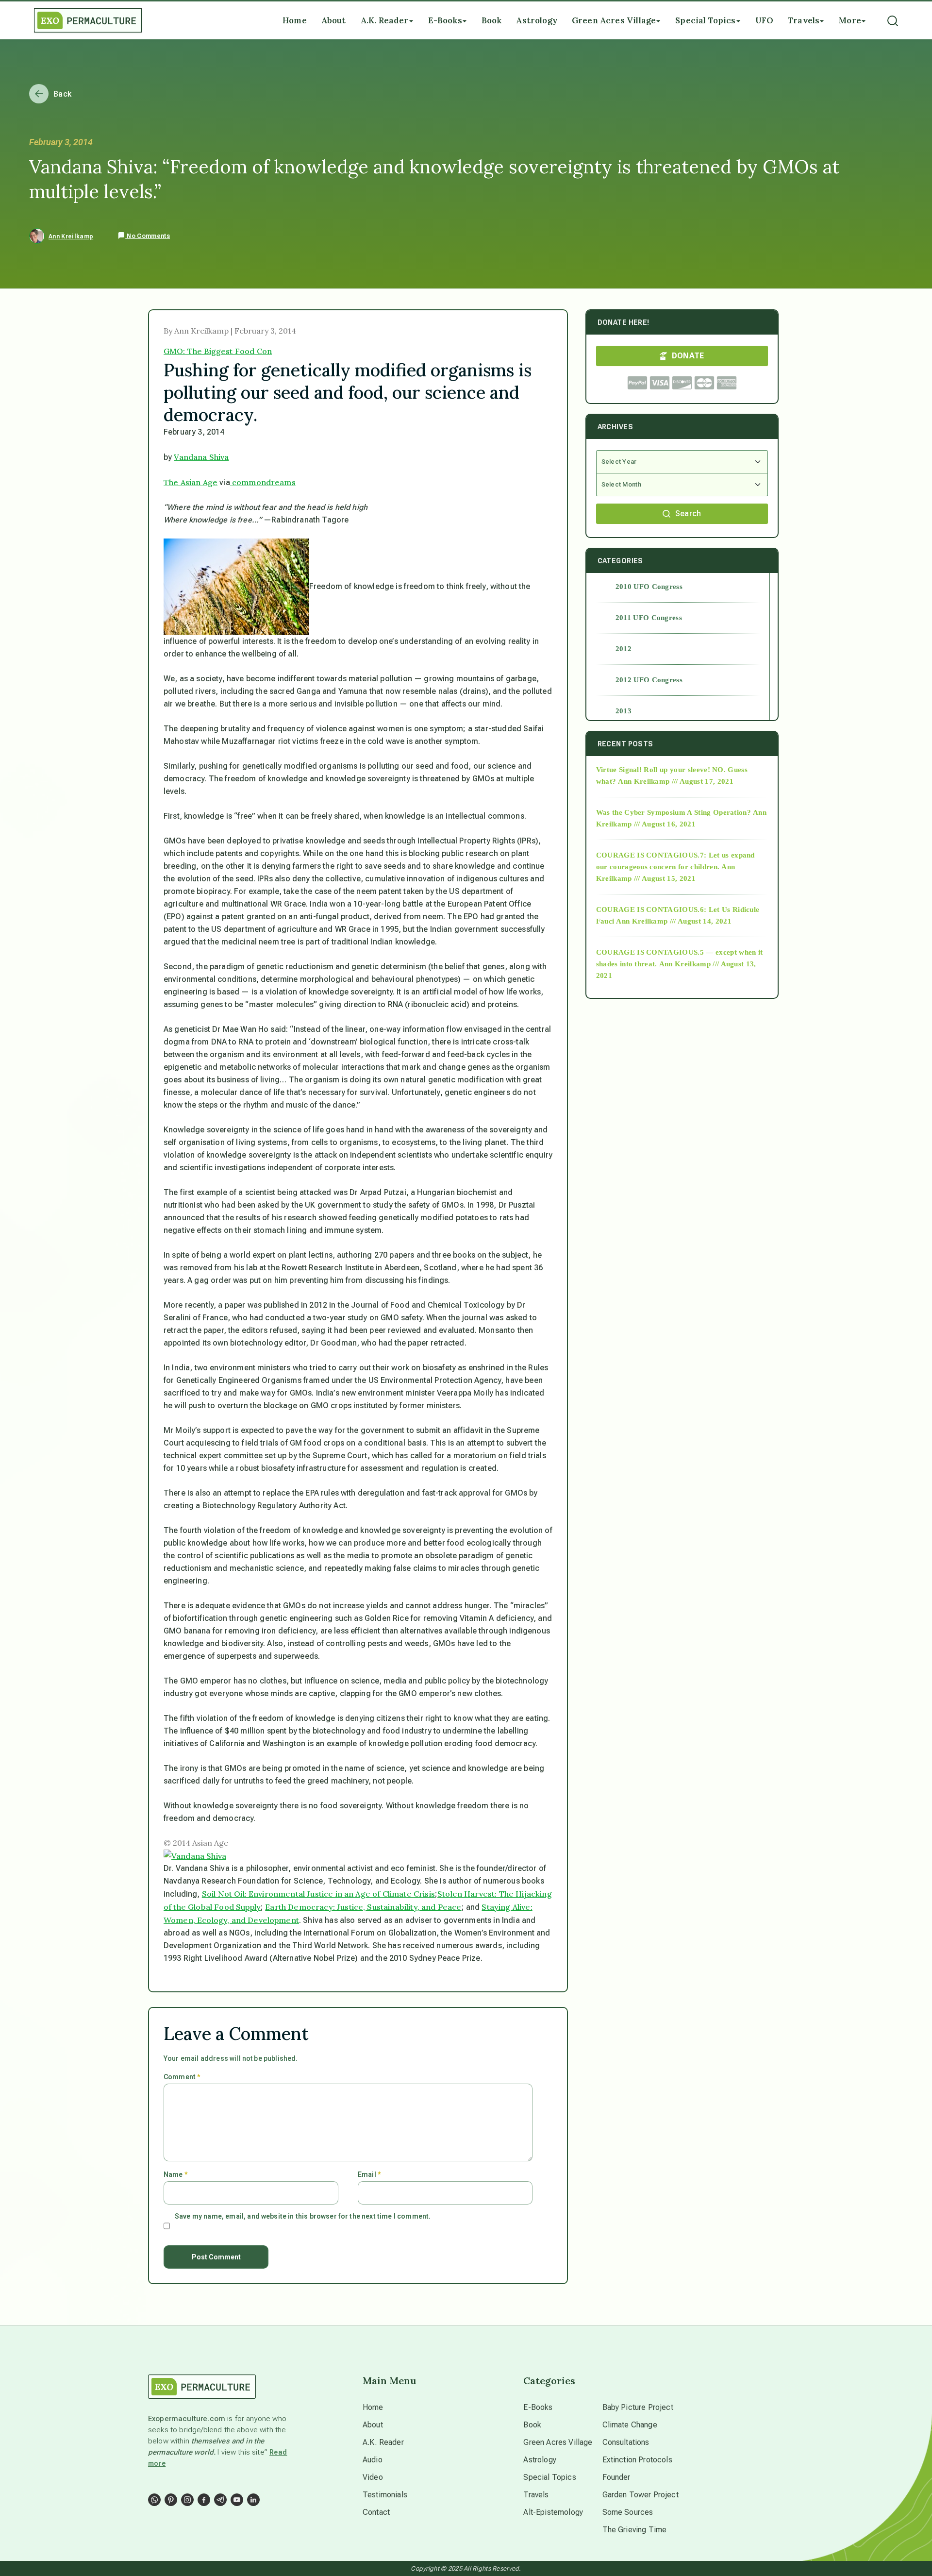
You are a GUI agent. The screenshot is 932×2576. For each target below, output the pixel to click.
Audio (373, 2460)
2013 (624, 711)
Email (369, 2174)
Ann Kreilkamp (71, 236)
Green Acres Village (558, 2442)
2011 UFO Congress (649, 618)
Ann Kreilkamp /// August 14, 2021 (674, 921)
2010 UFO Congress (649, 587)
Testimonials (385, 2495)
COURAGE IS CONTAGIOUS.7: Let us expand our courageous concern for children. (675, 861)
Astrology (540, 2460)
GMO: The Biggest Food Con (218, 351)
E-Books (538, 2407)
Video (373, 2477)
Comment (182, 2077)
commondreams (263, 482)
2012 (624, 649)
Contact (376, 2512)
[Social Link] (154, 2500)
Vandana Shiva (201, 457)
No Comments (148, 236)
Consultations (626, 2442)
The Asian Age (191, 482)
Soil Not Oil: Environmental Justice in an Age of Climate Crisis (318, 1894)
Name (175, 2174)
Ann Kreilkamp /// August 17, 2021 (676, 781)
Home (373, 2407)
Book (532, 2425)
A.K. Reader (383, 2442)
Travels (536, 2495)
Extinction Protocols (637, 2460)
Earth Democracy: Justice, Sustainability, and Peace (363, 1907)
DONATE (688, 356)
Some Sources (628, 2512)
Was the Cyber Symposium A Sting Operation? (674, 812)
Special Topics (549, 2477)
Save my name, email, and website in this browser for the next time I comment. (303, 2216)
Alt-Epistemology (553, 2512)
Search (688, 514)
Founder (616, 2477)
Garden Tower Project (641, 2495)
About (373, 2425)
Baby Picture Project (638, 2407)
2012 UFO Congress (649, 680)
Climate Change (630, 2425)
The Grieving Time (635, 2530)
